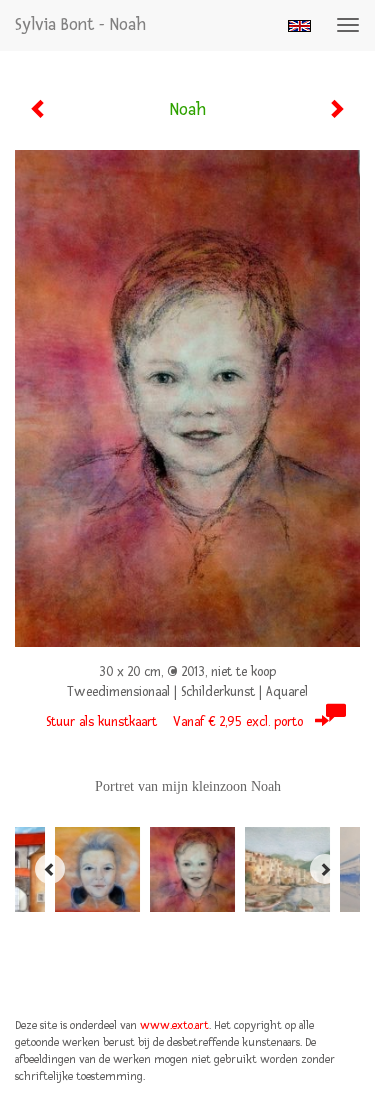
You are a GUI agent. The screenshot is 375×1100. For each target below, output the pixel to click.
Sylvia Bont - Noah (80, 24)
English (299, 26)
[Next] (325, 869)
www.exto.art (174, 1025)
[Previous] (50, 869)
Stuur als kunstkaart (174, 722)
